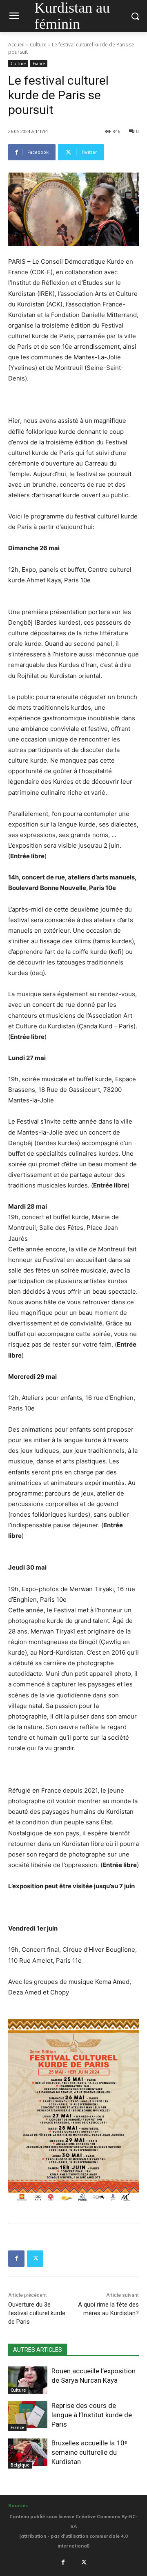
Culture (38, 45)
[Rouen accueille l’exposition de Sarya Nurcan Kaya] (28, 2380)
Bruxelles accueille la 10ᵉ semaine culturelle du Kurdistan (89, 2452)
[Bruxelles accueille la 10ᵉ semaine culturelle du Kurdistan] (28, 2452)
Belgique (20, 2465)
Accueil (16, 45)
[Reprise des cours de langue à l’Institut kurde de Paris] (28, 2415)
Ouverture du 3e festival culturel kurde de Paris (37, 2313)
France (39, 63)
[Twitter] (35, 2259)
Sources (18, 2506)
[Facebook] (16, 2259)
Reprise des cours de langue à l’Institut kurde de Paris (92, 2415)
